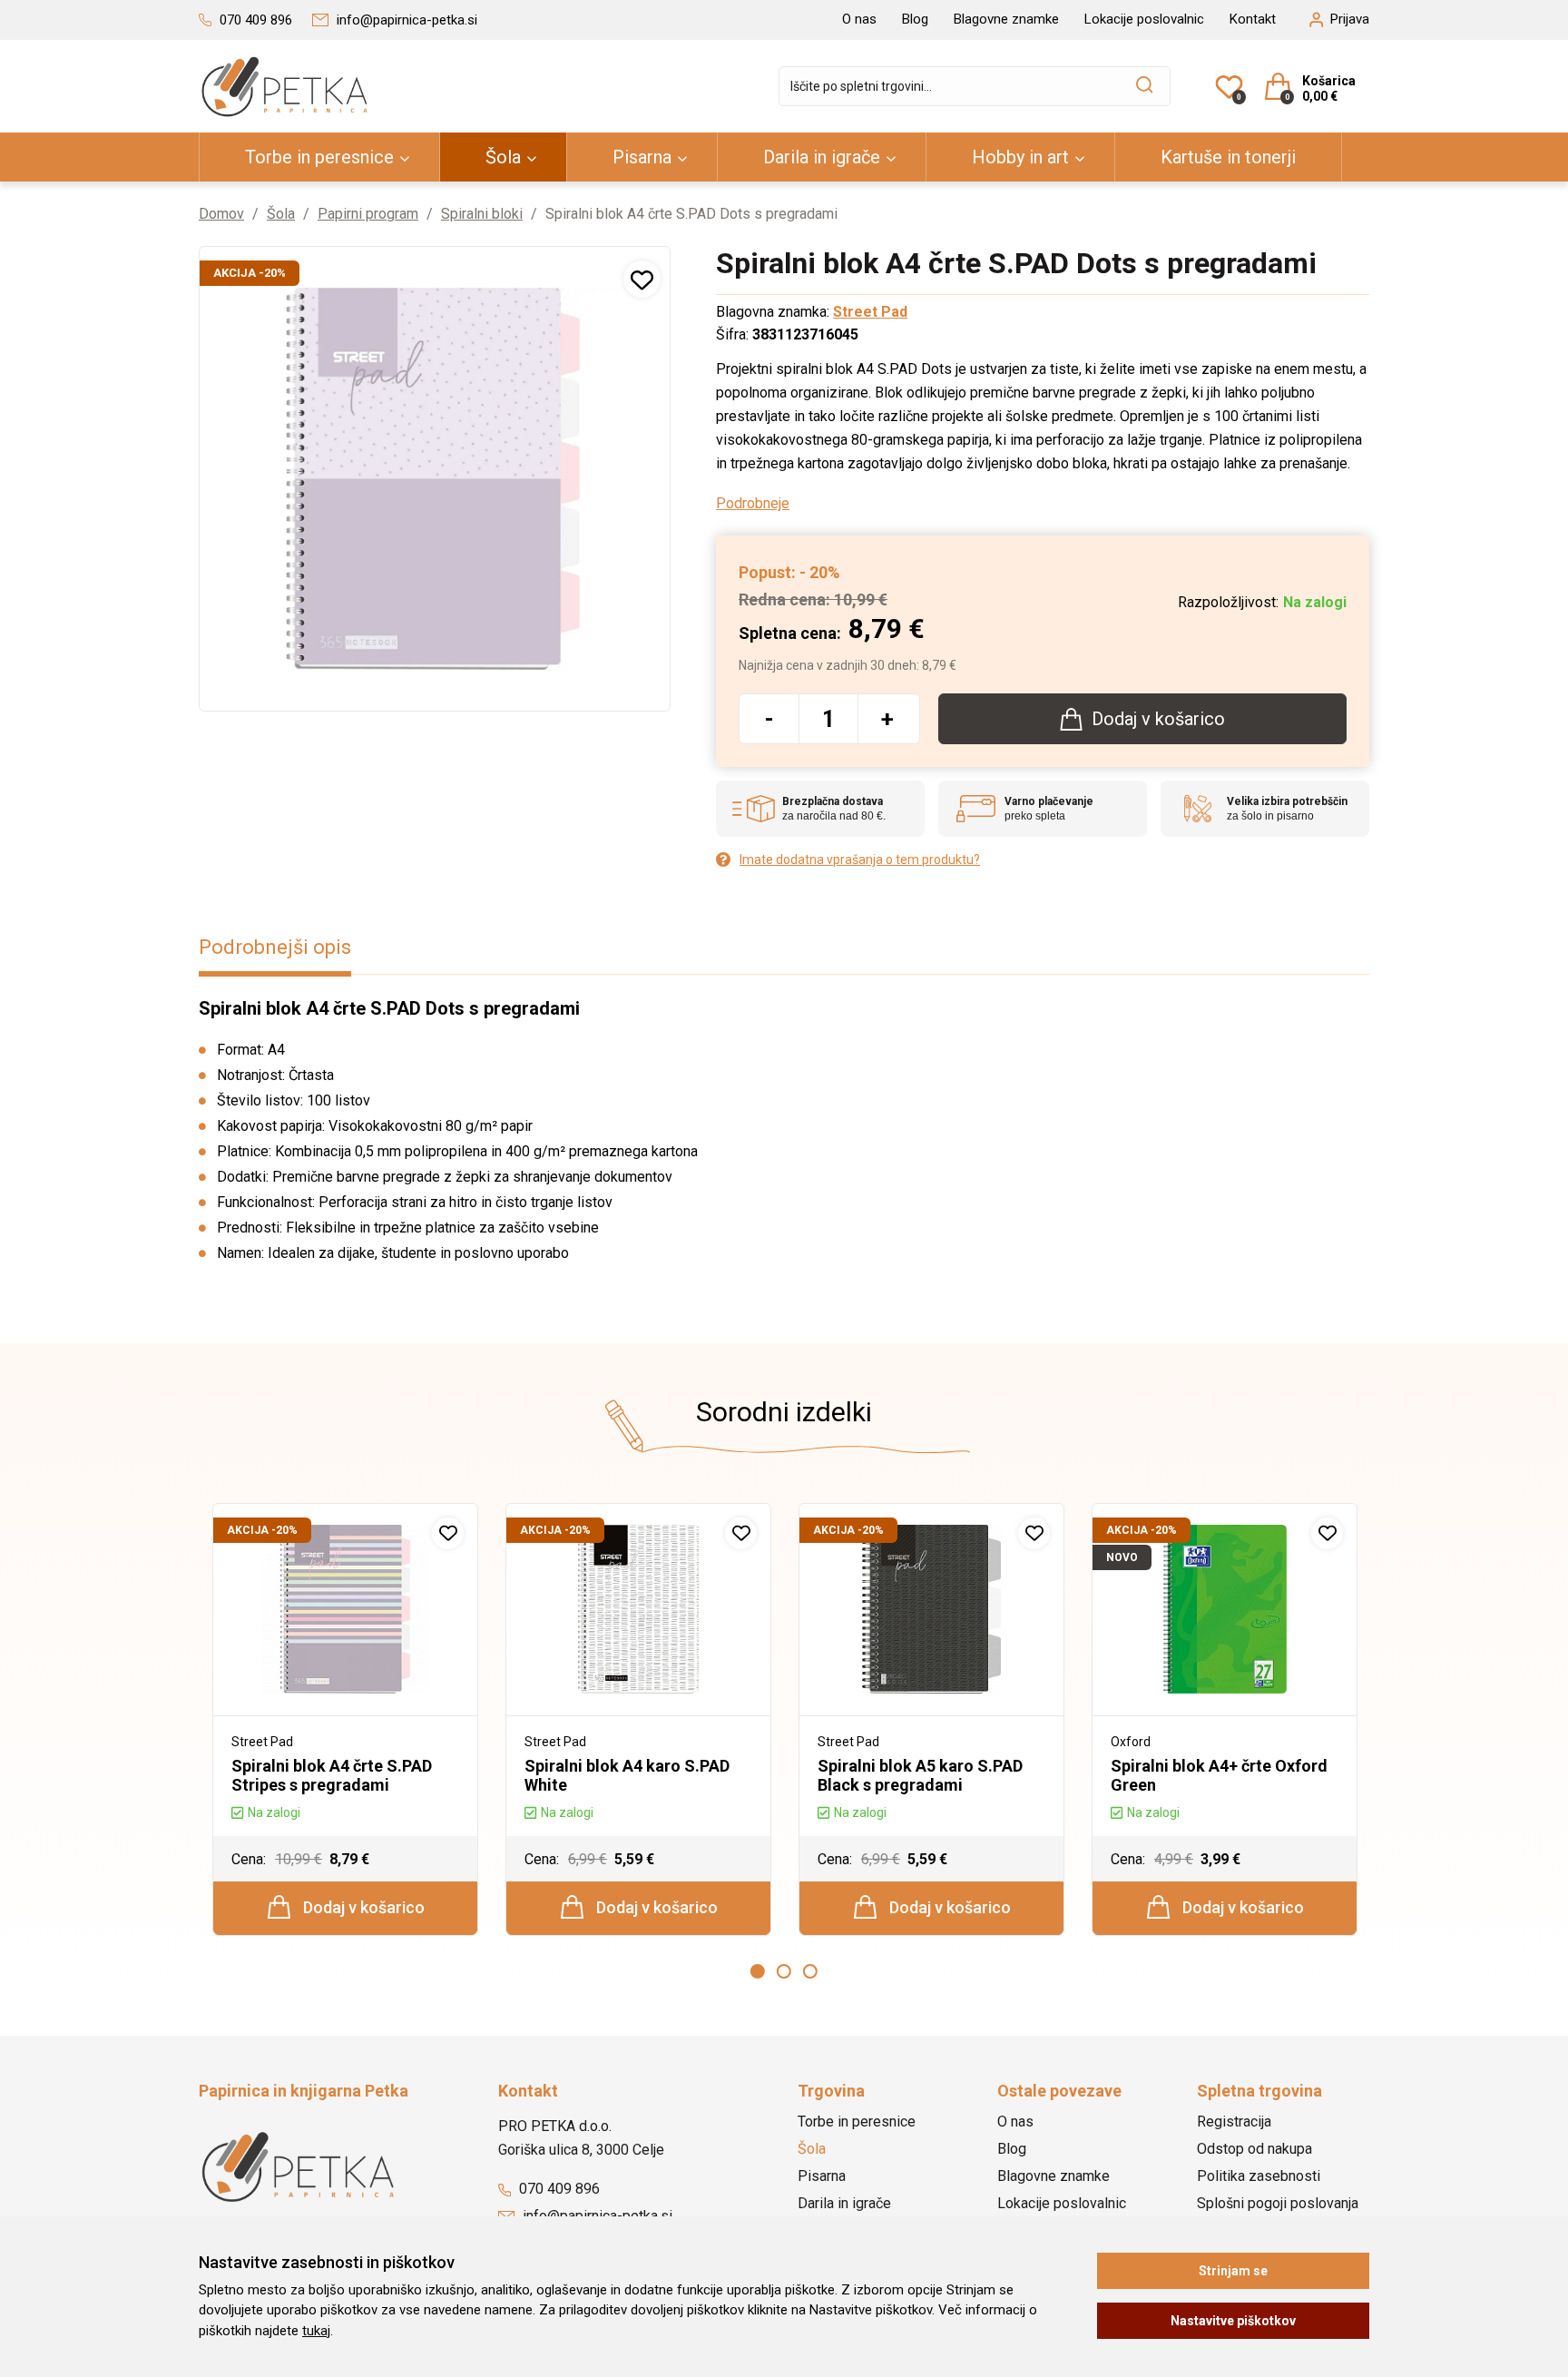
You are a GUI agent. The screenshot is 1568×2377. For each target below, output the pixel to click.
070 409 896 (558, 2189)
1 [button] (758, 1971)
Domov (221, 214)
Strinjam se (1233, 2271)
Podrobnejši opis (275, 947)
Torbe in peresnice (319, 157)
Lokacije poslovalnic (1144, 19)
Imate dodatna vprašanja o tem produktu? (860, 859)
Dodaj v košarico (362, 1907)
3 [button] (810, 1971)
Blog (915, 19)
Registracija (1234, 2122)
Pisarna (642, 157)
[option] (345, 1720)
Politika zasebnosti (1259, 2176)
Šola (503, 157)
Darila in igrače (822, 157)
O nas (859, 19)
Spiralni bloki (482, 214)
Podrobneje (753, 503)
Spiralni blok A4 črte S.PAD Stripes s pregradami (332, 1775)
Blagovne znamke (1006, 19)
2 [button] (784, 1971)
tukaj (316, 2331)
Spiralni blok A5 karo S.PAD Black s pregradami (920, 1775)
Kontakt (1253, 19)
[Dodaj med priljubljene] (642, 279)
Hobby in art (1020, 157)
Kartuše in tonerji (1228, 157)
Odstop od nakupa (1254, 2149)
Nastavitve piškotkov (1233, 2321)
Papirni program (368, 214)
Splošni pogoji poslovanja (1278, 2203)
